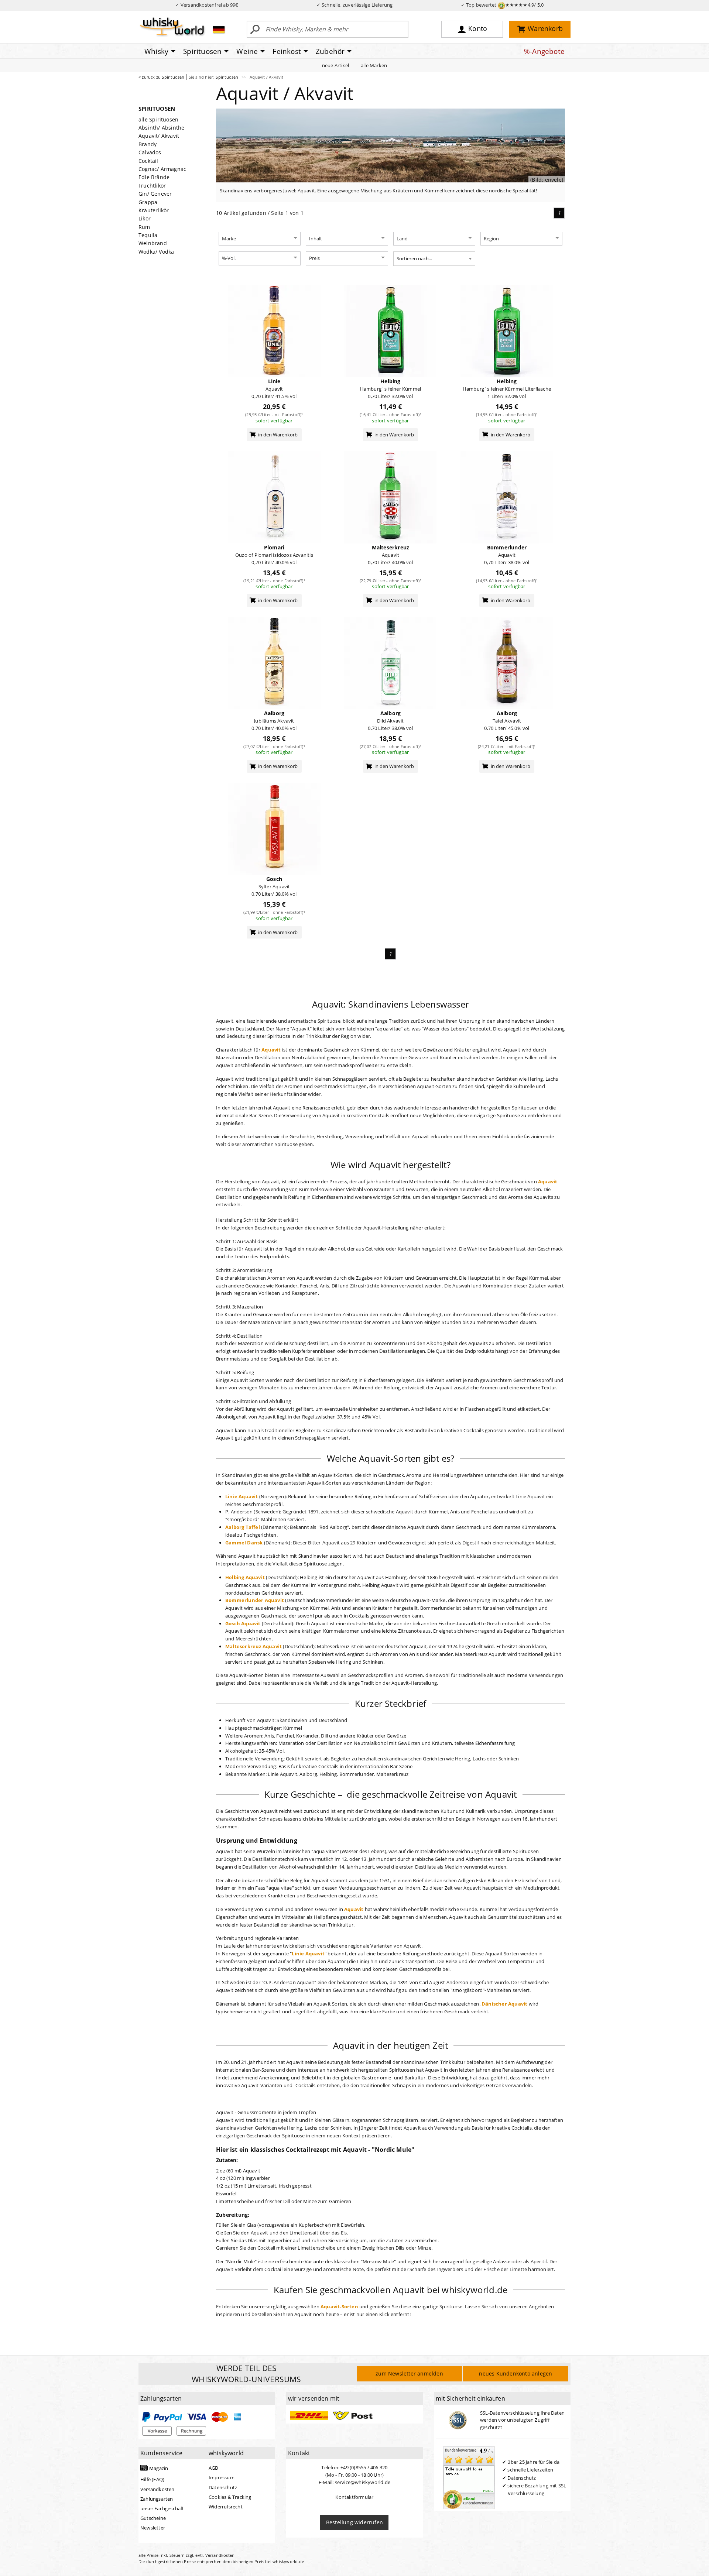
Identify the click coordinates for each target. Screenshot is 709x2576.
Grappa (148, 202)
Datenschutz (223, 2487)
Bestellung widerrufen (354, 2522)
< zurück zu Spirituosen (162, 77)
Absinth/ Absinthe (161, 128)
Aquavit (271, 1050)
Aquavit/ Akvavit (159, 136)
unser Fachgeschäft (162, 2508)
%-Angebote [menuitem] (544, 51)
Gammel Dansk (244, 1543)
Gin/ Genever (155, 194)
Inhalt (316, 239)
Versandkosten (157, 2489)
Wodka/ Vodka (156, 252)
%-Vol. (229, 258)
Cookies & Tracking (230, 2497)
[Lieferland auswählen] (219, 30)
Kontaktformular (354, 2497)
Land (402, 239)
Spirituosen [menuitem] (202, 51)
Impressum (222, 2477)
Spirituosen (227, 77)
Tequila (148, 235)
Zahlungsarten (157, 2499)
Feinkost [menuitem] (287, 51)
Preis (314, 258)
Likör (145, 218)
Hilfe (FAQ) (152, 2479)
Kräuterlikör (154, 210)
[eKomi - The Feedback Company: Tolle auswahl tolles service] (469, 2477)
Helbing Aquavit (245, 1577)
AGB (213, 2468)
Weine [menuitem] (247, 51)
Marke (229, 239)
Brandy (148, 144)
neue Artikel (335, 65)
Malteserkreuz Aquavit (254, 1646)
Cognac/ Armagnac (162, 169)
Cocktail (148, 161)
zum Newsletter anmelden (409, 2373)
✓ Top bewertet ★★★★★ (502, 5)
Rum (144, 227)
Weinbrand (153, 243)
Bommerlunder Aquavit (255, 1600)
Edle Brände (154, 177)
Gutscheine (153, 2518)
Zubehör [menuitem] (330, 51)
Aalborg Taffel (243, 1527)
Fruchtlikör (152, 186)
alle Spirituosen (158, 119)
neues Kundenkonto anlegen (516, 2373)
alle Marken (374, 65)
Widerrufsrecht (226, 2507)
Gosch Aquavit (243, 1623)
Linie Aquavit (242, 1496)
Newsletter (153, 2528)
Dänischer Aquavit (504, 2004)
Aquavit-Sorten (339, 2306)
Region (491, 239)
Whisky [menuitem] (156, 51)
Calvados (150, 152)
